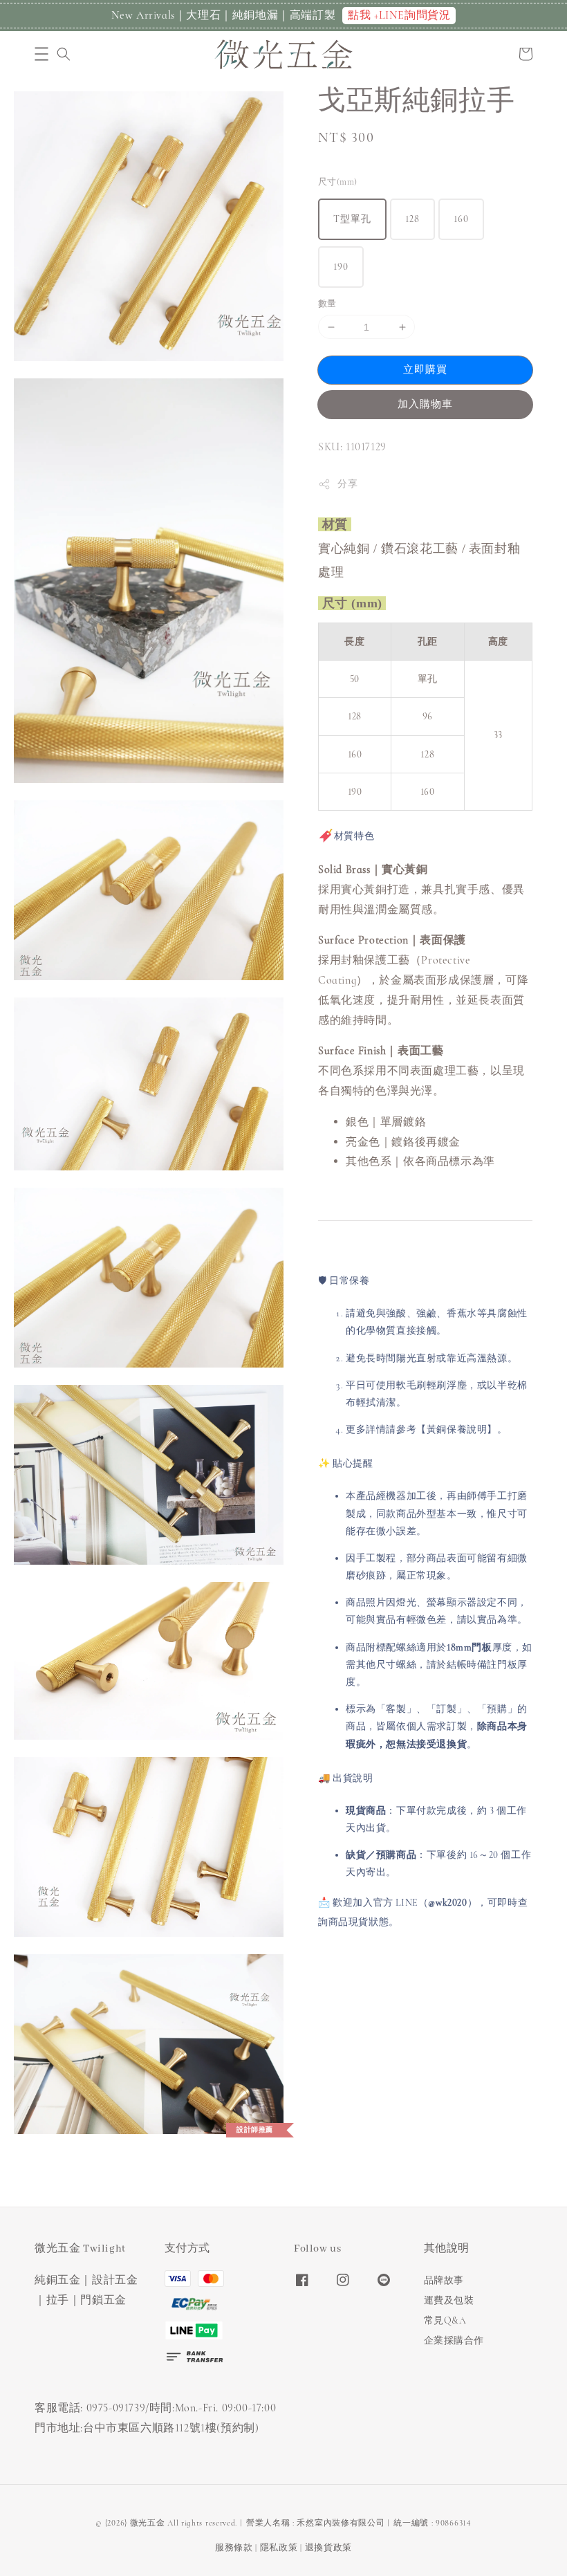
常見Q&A (445, 2320)
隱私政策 (279, 2548)
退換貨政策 (329, 2548)
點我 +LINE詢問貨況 (399, 15)
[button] (41, 54)
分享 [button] (347, 484)
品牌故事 (444, 2280)
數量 (327, 304)
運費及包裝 (449, 2300)
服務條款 (234, 2548)
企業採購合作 (454, 2340)
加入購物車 (425, 404)
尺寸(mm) (337, 182)
